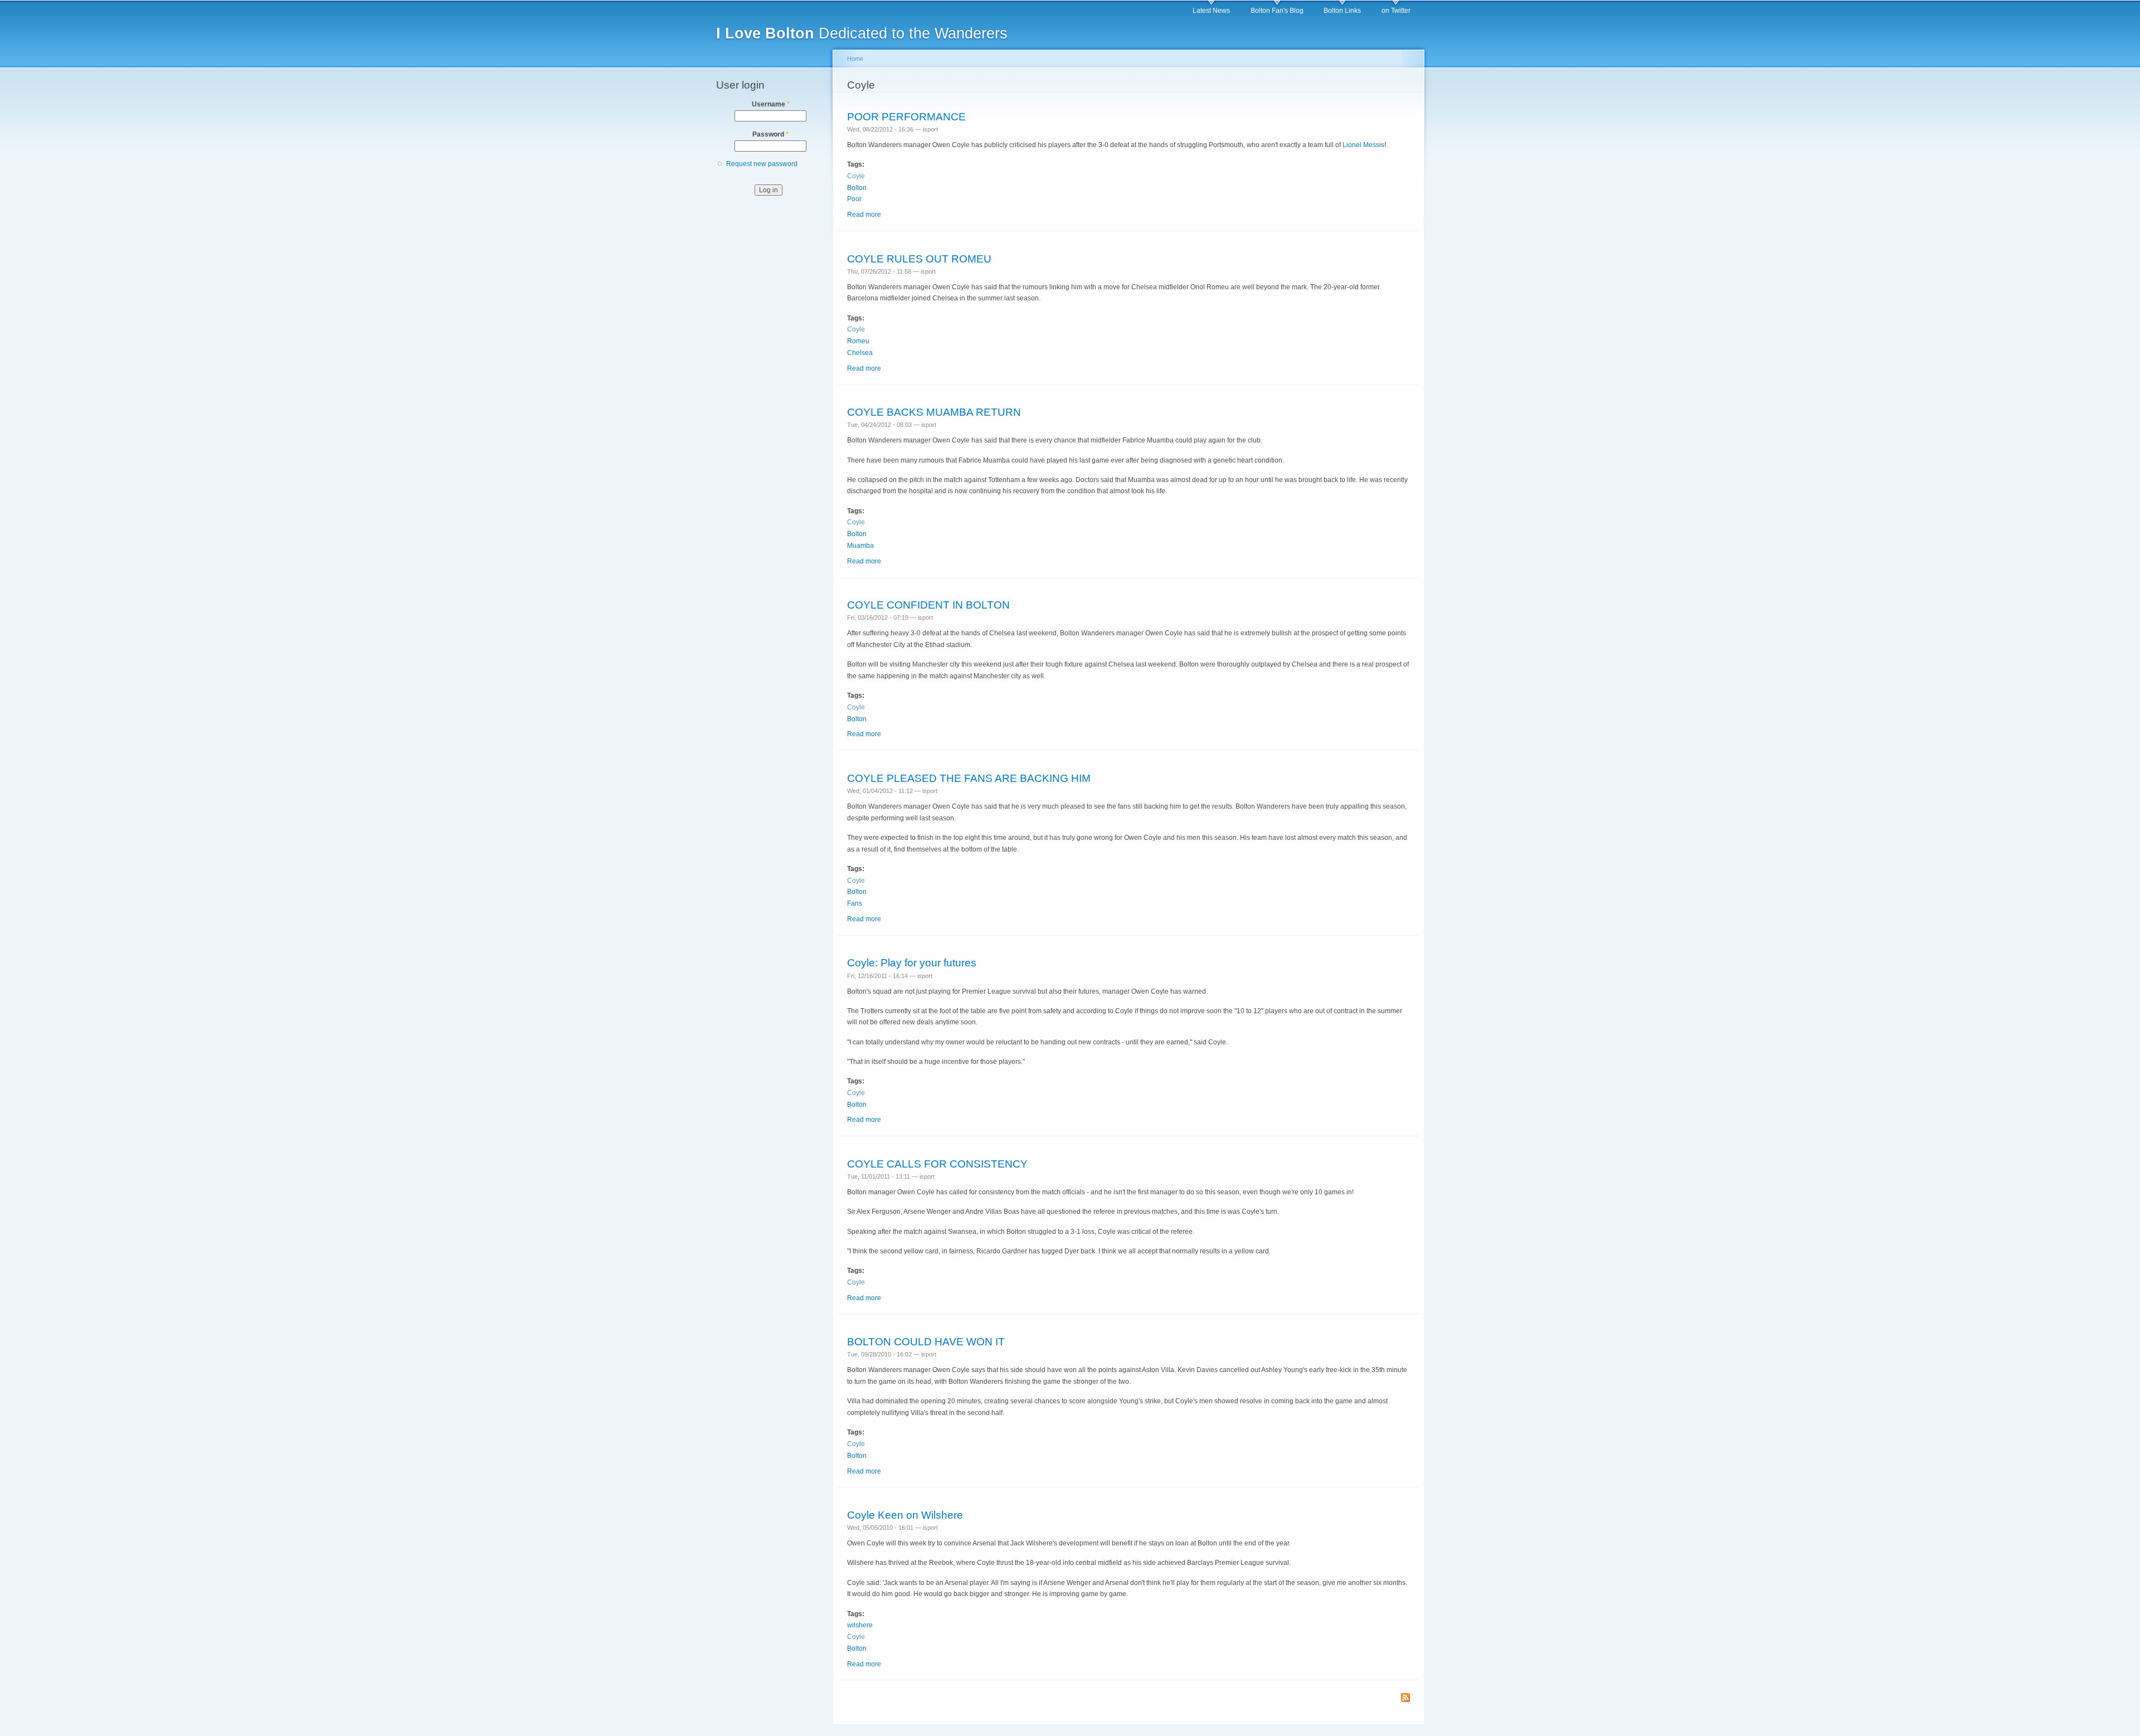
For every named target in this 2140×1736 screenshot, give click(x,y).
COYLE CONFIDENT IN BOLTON (928, 605)
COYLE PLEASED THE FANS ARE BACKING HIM (969, 778)
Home (855, 59)
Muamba (860, 546)
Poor (854, 199)
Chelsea (860, 353)
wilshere (860, 1625)
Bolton (857, 188)
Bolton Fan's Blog (1277, 11)
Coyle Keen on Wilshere (905, 1515)
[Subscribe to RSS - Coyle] (1405, 1698)
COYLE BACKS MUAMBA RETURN (934, 412)
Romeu (858, 341)
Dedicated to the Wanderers (862, 33)
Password (770, 134)
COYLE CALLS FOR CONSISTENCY (937, 1164)
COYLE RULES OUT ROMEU (919, 259)
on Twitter (1396, 11)
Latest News (1211, 11)
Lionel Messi (1362, 145)
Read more (864, 215)
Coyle (856, 176)
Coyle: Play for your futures (912, 962)
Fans (855, 903)
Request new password (762, 164)
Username (771, 104)
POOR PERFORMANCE (906, 116)
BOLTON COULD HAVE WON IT (926, 1341)
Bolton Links (1342, 11)
